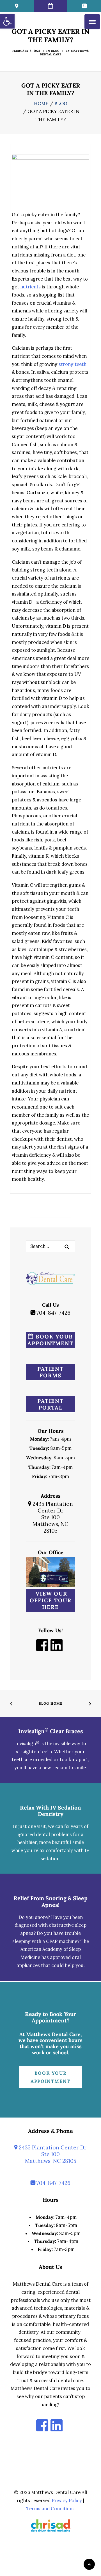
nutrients (30, 287)
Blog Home (51, 1703)
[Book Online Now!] (50, 6)
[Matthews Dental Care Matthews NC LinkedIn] (57, 1649)
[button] (67, 1247)
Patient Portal (50, 1404)
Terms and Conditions (50, 2509)
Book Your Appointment (50, 1340)
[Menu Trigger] (92, 22)
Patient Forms (50, 1372)
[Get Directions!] (17, 6)
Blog (55, 51)
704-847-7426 (53, 1313)
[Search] (50, 1246)
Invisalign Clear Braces (51, 1731)
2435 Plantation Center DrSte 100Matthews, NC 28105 (52, 1517)
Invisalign (27, 1744)
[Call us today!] (84, 6)
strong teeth (73, 364)
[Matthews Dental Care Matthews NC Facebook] (42, 1649)
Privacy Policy (67, 2500)
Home (41, 103)
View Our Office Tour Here (51, 1600)
